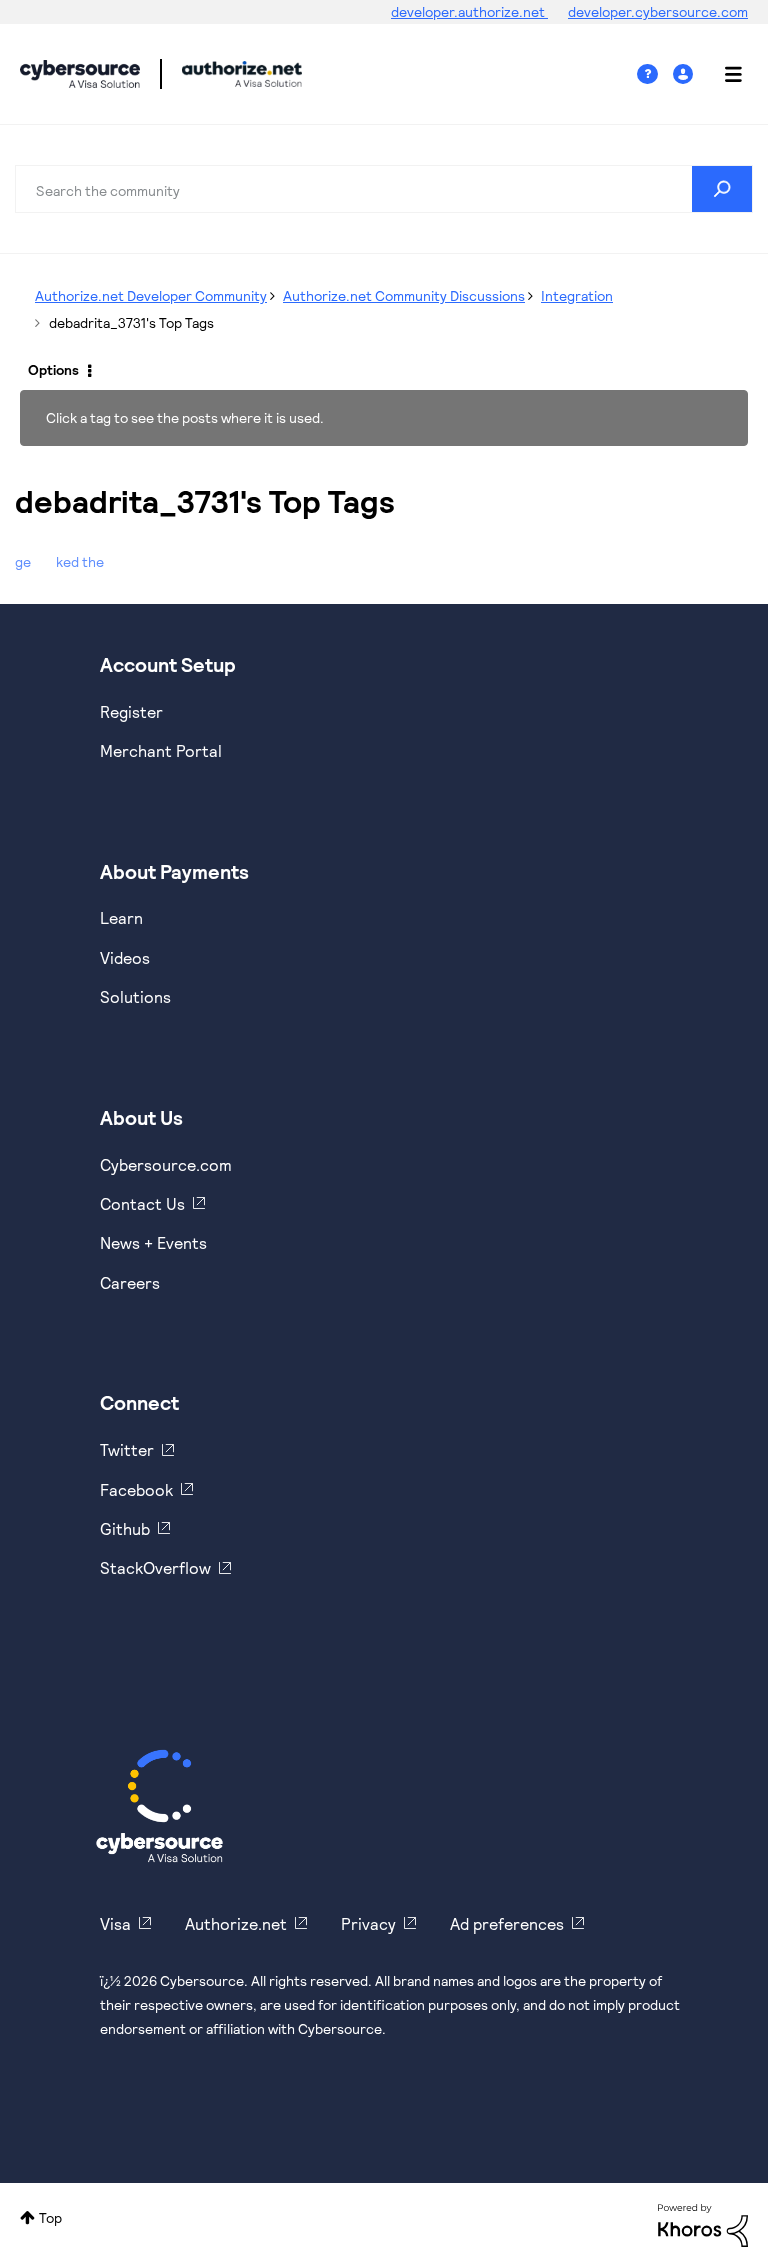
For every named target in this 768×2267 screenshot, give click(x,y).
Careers (130, 1282)
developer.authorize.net (469, 11)
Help (655, 74)
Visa (115, 1923)
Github (125, 1528)
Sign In (685, 74)
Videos (125, 957)
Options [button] (53, 369)
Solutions (135, 996)
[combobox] (384, 189)
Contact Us (142, 1203)
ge (23, 561)
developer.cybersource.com (658, 11)
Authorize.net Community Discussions (404, 295)
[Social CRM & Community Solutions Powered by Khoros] (703, 2223)
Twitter (127, 1449)
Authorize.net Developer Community (151, 295)
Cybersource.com (166, 1164)
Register (131, 711)
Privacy (368, 1923)
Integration (577, 295)
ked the (80, 561)
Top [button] (50, 2217)
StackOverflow (155, 1567)
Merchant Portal (161, 750)
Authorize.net (236, 1923)
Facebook (136, 1489)
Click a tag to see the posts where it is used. (185, 417)
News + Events (153, 1242)
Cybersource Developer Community (80, 74)
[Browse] (723, 74)
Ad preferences (507, 1923)
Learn (121, 917)
